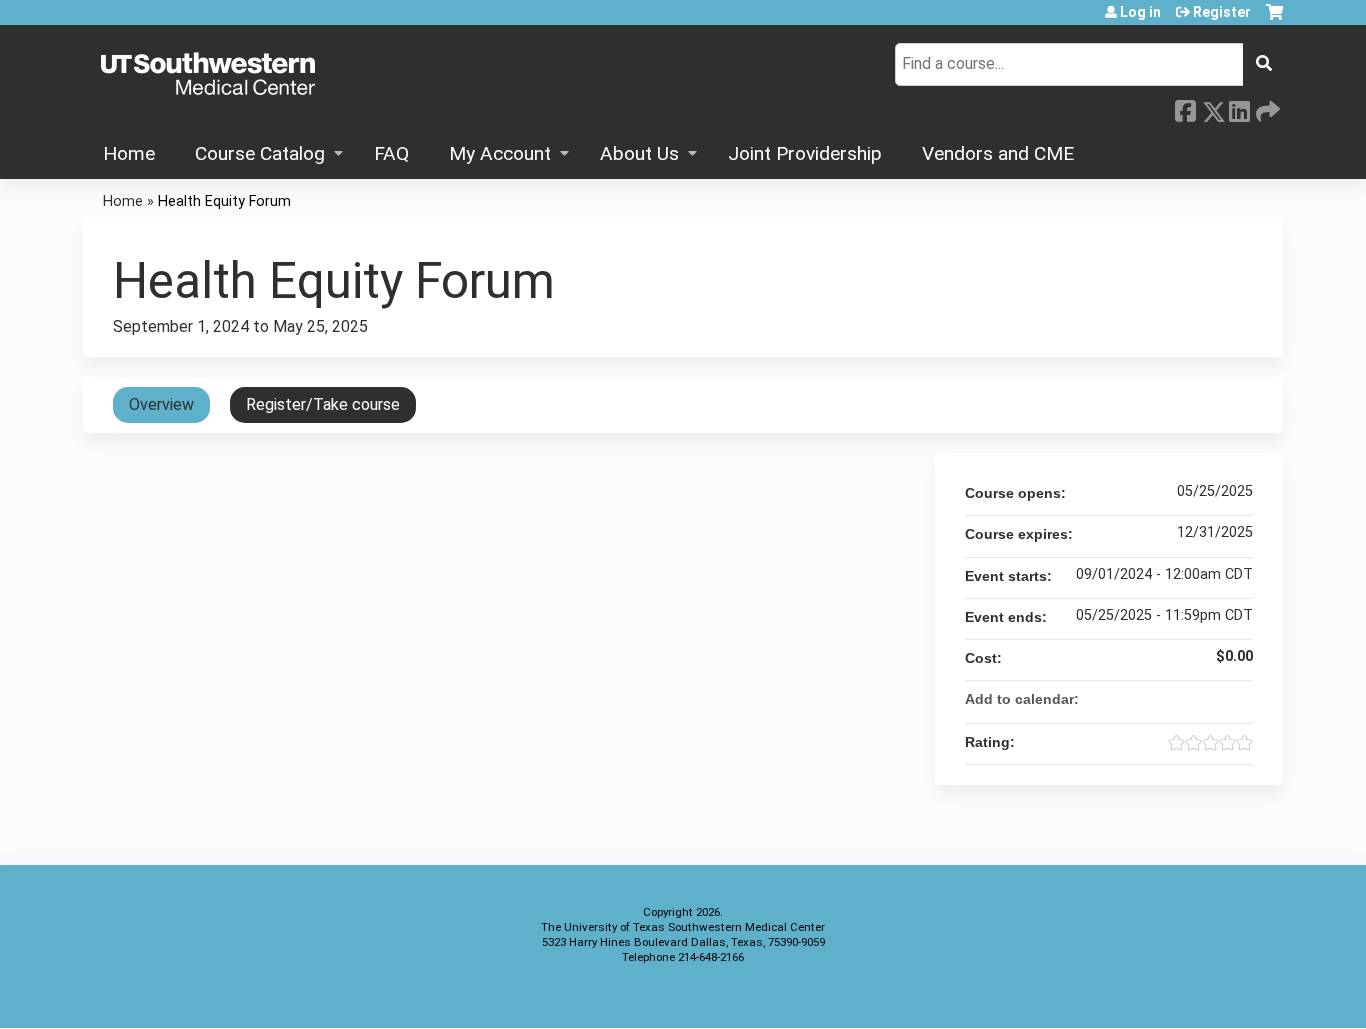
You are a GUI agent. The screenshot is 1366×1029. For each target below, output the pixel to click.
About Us (639, 153)
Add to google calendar (1159, 699)
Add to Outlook (1237, 699)
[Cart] (1274, 19)
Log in (1140, 12)
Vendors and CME (998, 153)
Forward (1266, 106)
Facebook (1185, 108)
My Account (500, 153)
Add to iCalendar (1211, 698)
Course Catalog (260, 153)
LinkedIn (1239, 106)
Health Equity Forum (224, 201)
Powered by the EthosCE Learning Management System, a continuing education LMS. (1212, 995)
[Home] (208, 75)
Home (129, 153)
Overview (161, 404)
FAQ (391, 153)
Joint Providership (805, 153)
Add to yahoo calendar (1185, 699)
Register (1222, 12)
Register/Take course (323, 404)
